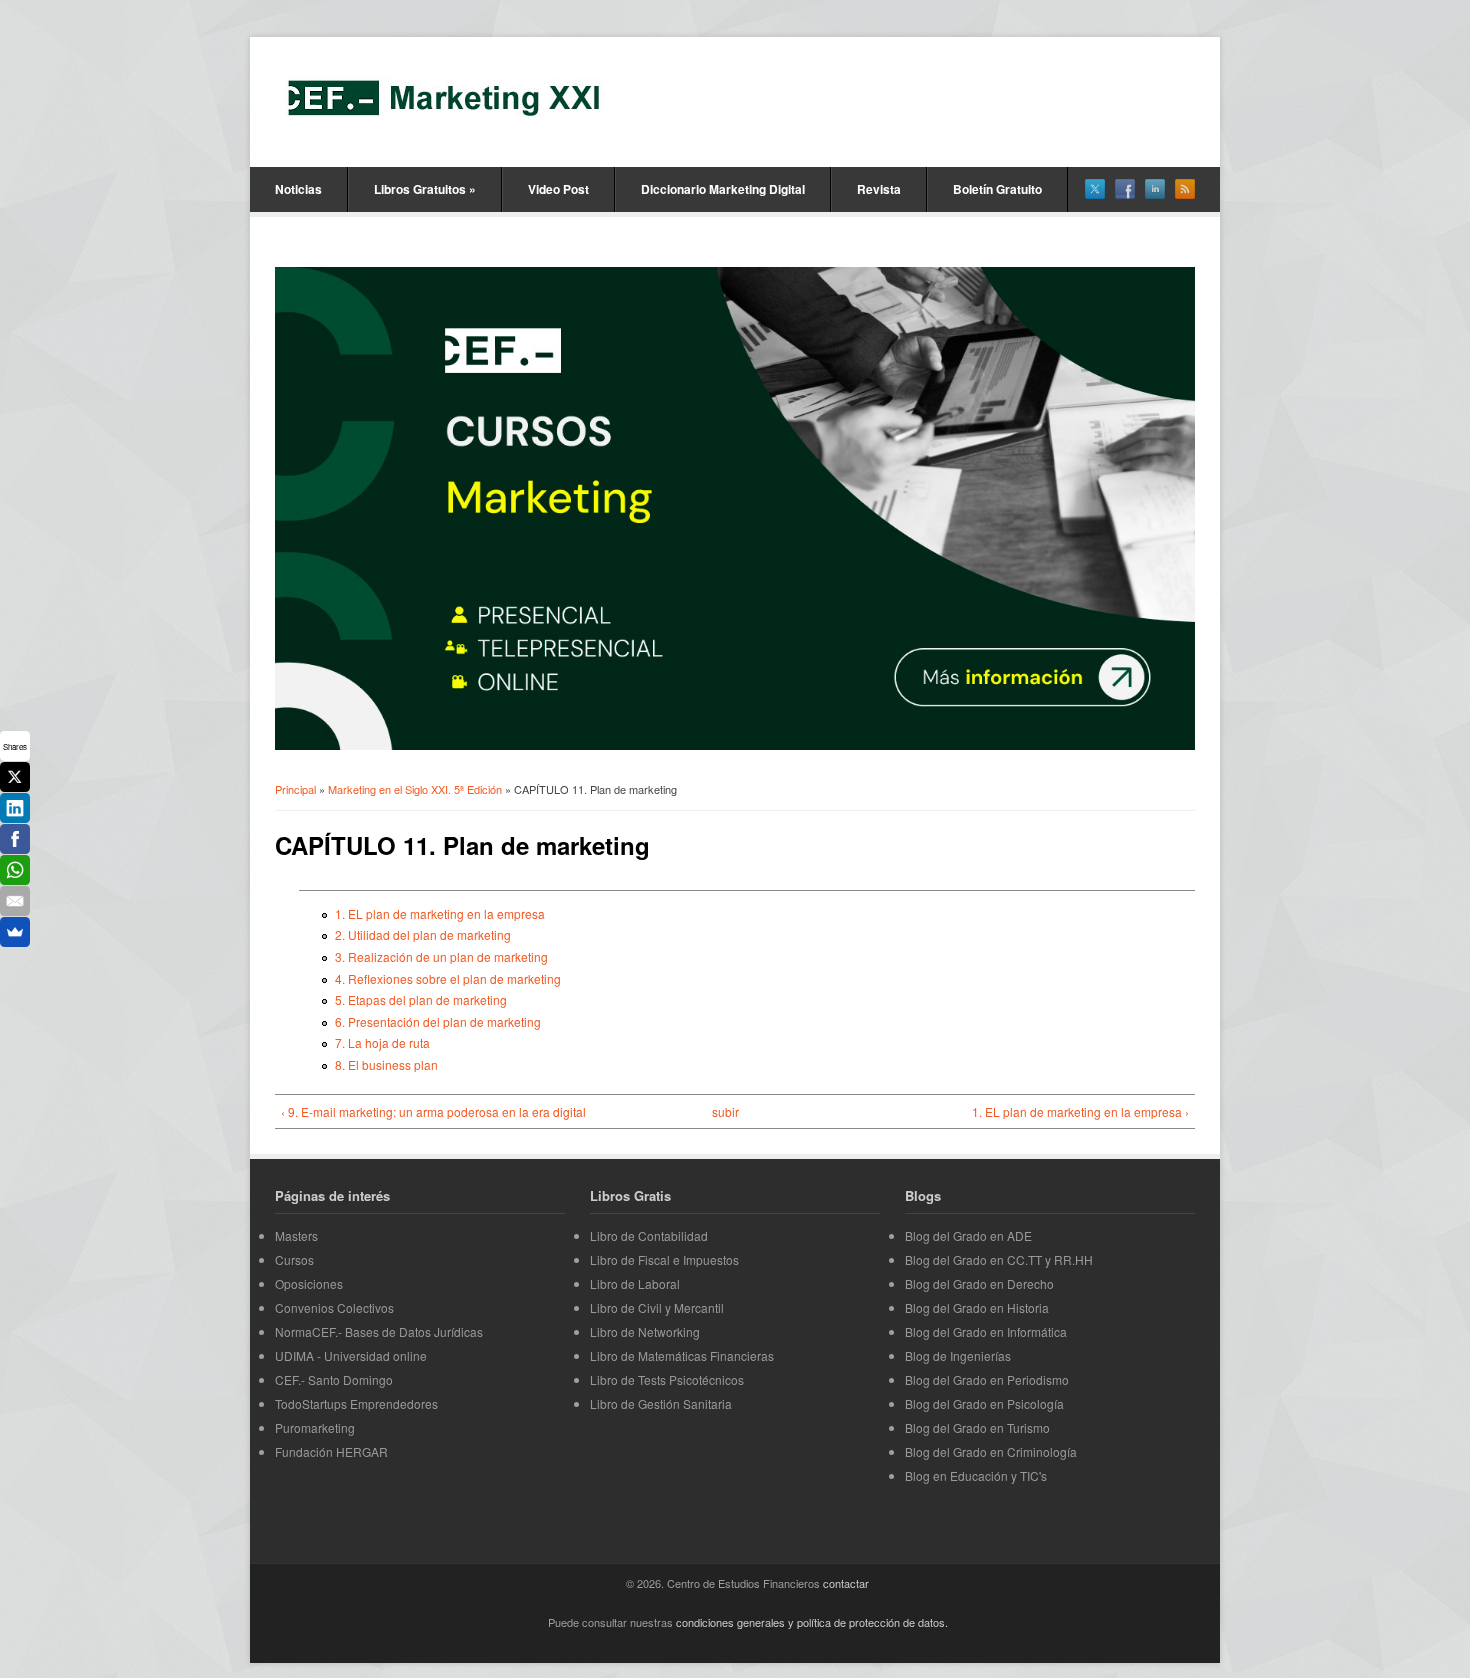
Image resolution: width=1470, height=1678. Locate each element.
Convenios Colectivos (334, 1307)
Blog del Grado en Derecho (979, 1283)
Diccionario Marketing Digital (723, 189)
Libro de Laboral (635, 1283)
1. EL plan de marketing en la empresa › (1080, 1111)
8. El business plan (386, 1064)
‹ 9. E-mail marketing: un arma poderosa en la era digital (433, 1111)
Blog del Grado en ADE (968, 1235)
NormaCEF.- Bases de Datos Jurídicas (379, 1331)
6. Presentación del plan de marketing (438, 1021)
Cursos (294, 1259)
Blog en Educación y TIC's (976, 1475)
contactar (846, 1583)
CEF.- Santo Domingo (334, 1379)
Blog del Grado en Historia (977, 1307)
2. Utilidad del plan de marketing (423, 934)
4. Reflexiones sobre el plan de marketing (448, 978)
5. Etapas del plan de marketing (421, 999)
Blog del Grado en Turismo (977, 1427)
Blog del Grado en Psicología (984, 1403)
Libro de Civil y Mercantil (657, 1307)
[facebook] (1125, 189)
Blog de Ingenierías (958, 1355)
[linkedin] (1155, 189)
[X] (15, 777)
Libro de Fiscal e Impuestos (664, 1259)
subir (725, 1111)
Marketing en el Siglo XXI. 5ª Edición (415, 789)
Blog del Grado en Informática (986, 1331)
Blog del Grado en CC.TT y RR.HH (999, 1259)
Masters (296, 1235)
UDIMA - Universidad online (351, 1355)
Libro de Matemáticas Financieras (682, 1355)
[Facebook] (15, 839)
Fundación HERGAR (331, 1451)
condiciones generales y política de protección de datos (810, 1622)
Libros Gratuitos (425, 189)
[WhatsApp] (15, 870)
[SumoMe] (15, 932)
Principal (295, 789)
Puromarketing (315, 1427)
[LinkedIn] (15, 808)
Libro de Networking (645, 1331)
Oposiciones (309, 1283)
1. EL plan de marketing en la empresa (440, 913)
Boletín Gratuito (997, 189)
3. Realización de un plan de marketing (441, 956)
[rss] (1185, 189)
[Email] (15, 901)
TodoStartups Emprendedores (356, 1403)
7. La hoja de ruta (382, 1042)
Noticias (298, 189)
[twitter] (1095, 189)
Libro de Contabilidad (649, 1235)
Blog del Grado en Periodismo (987, 1379)
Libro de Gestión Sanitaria (661, 1403)
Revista (879, 189)
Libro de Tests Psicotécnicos (667, 1379)
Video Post (558, 189)
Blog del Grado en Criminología (991, 1451)
